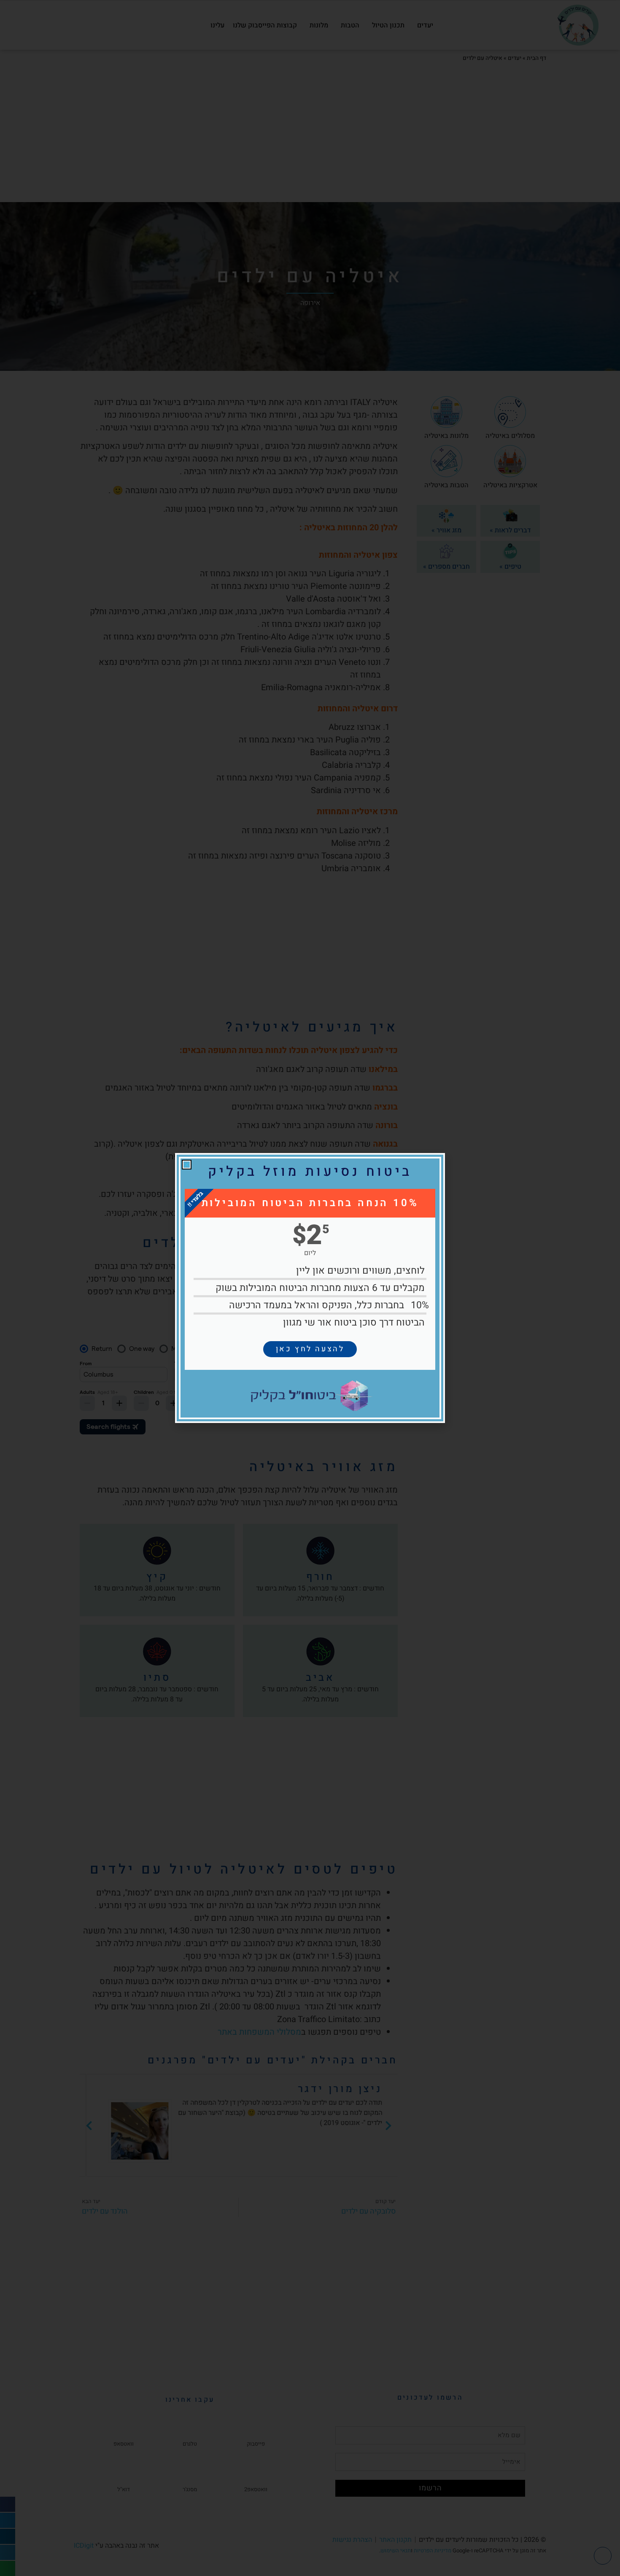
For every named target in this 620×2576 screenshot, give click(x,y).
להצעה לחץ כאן (310, 1349)
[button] (187, 1165)
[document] (310, 1288)
